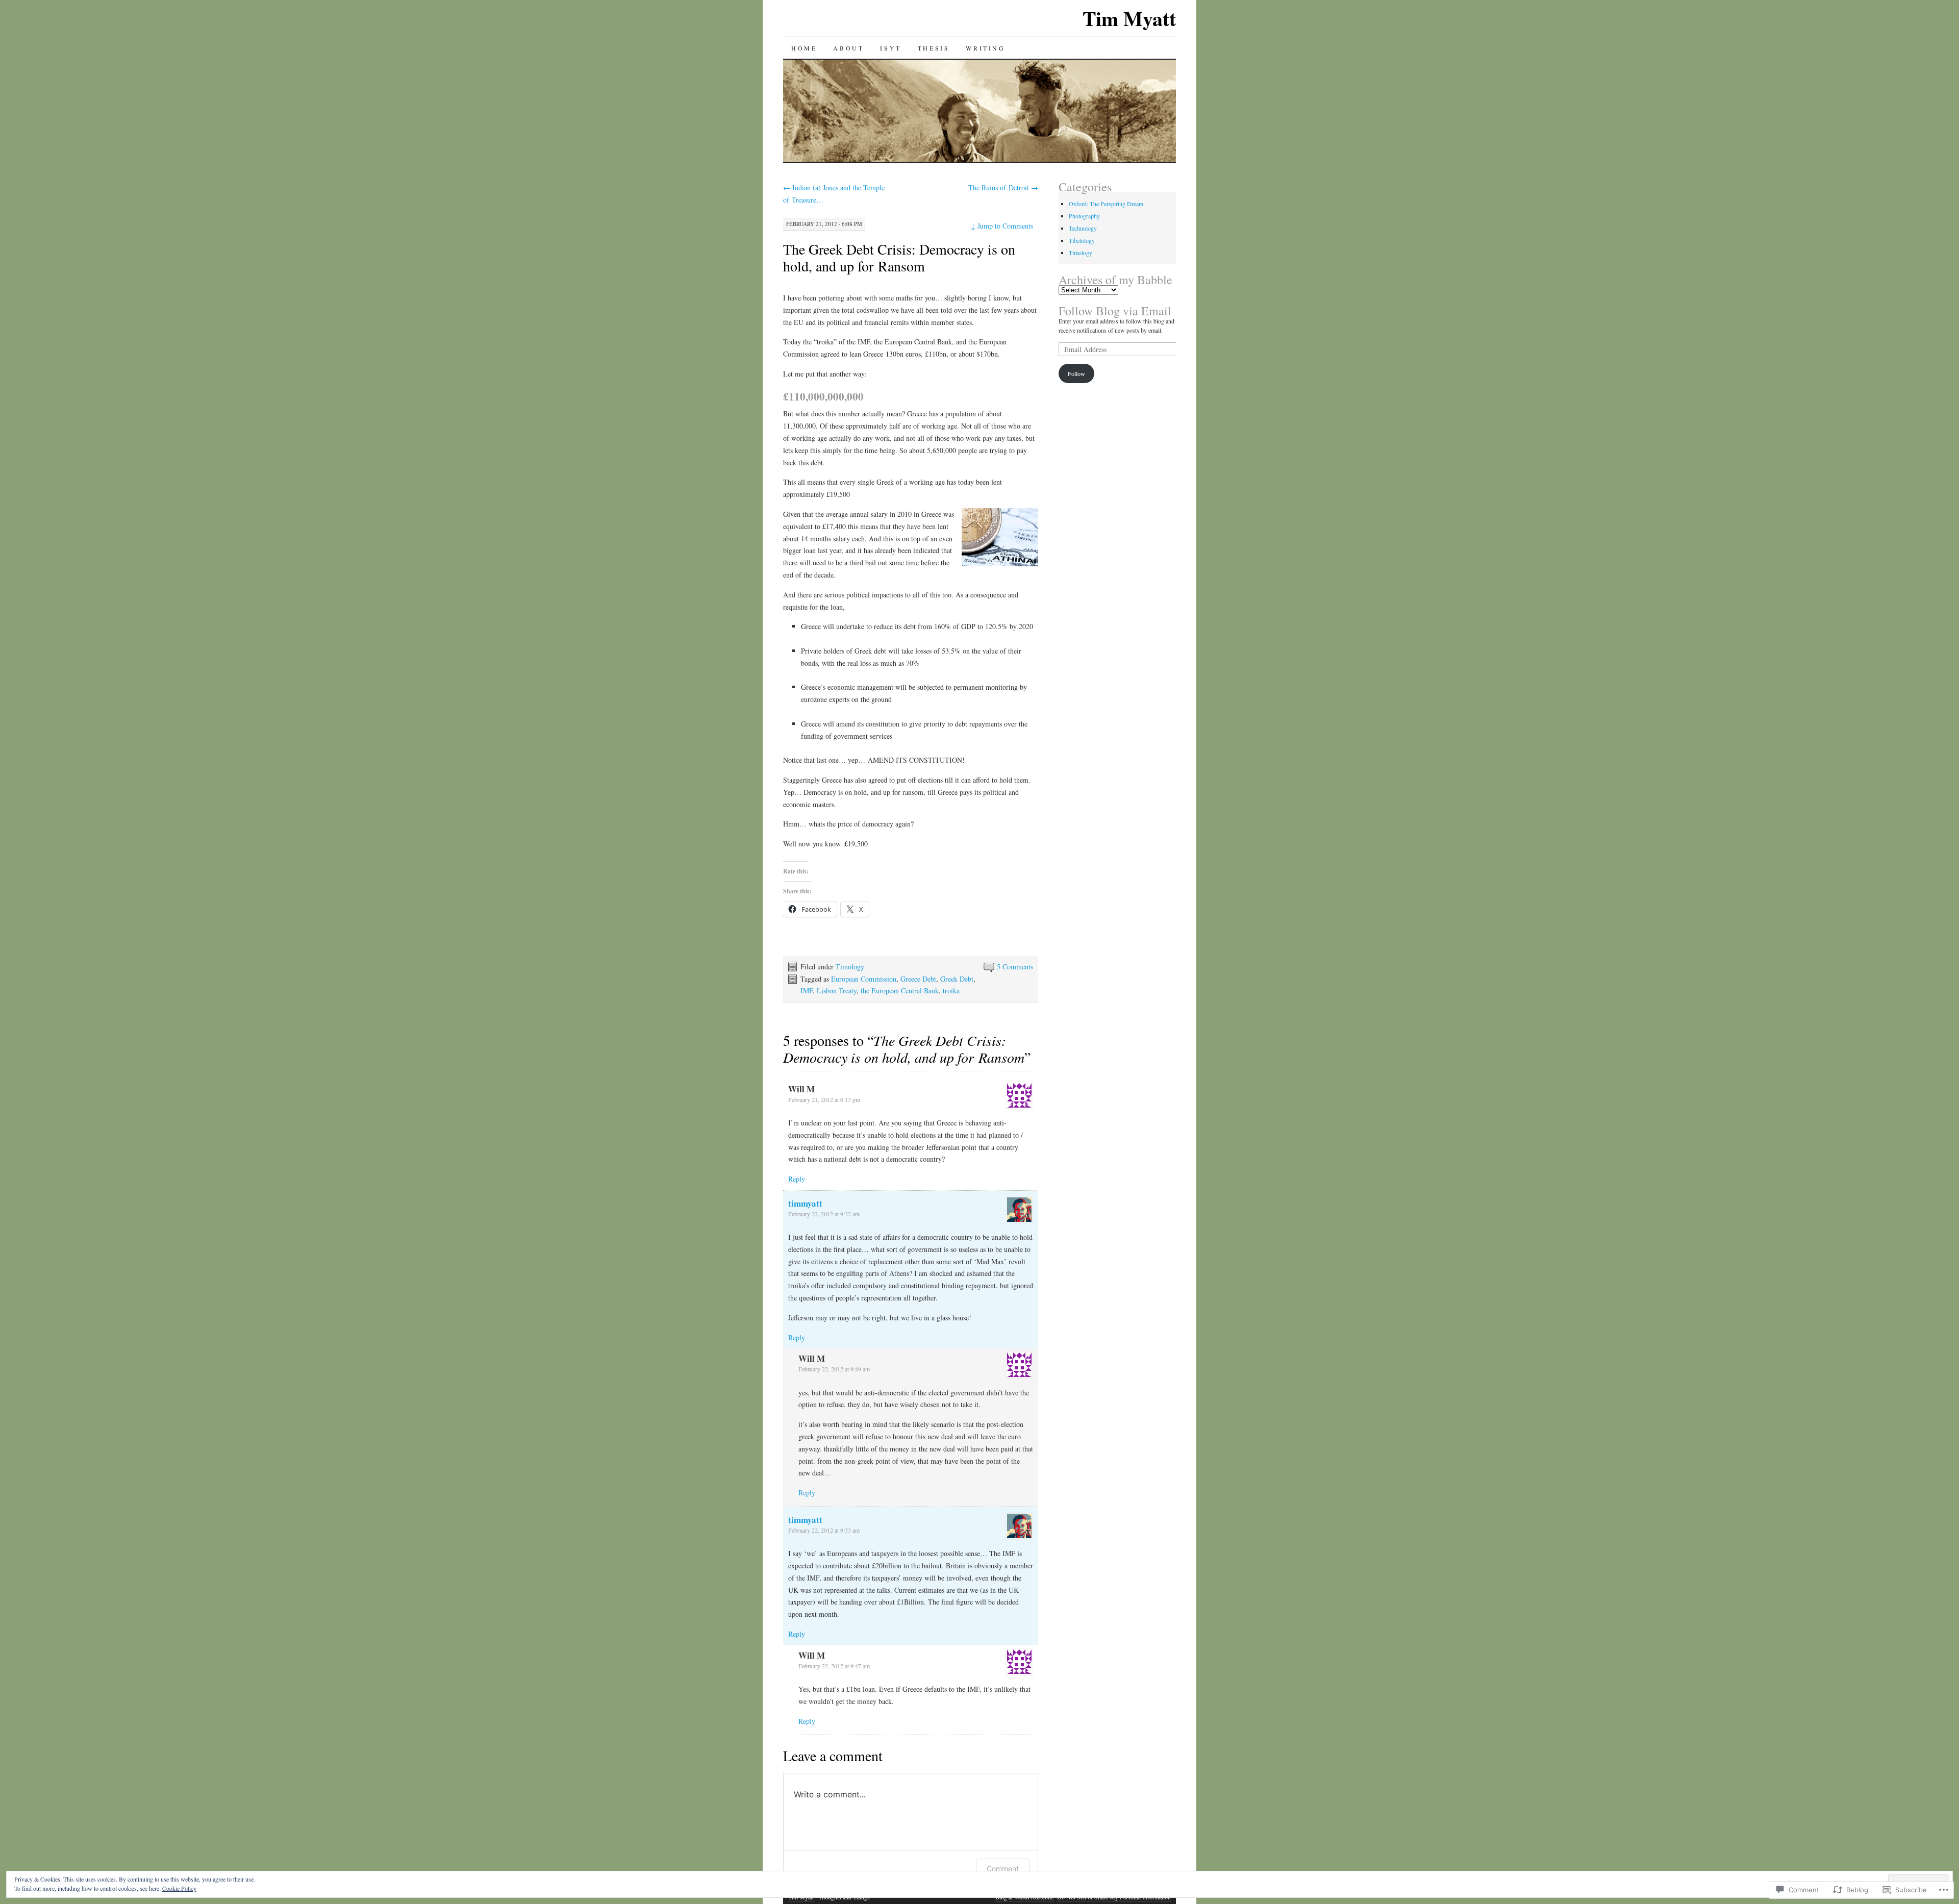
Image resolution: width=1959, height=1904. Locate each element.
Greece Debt (918, 979)
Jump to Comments (1002, 226)
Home (804, 48)
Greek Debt (957, 979)
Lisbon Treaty (837, 991)
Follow (1076, 373)
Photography (1084, 216)
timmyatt (805, 1203)
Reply (797, 1179)
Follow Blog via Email (1115, 311)
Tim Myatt (1129, 18)
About (848, 48)
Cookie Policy (179, 1888)
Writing (985, 48)
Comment (1003, 1869)
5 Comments (1015, 967)
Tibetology (1082, 240)
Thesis (934, 48)
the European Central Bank (900, 991)
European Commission (864, 979)
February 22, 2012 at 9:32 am (824, 1214)
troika (951, 991)
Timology (850, 967)
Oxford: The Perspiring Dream (1106, 204)
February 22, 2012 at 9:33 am (824, 1530)
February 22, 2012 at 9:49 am (834, 1369)
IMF (807, 991)
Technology (1083, 228)
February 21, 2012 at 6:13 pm (824, 1099)
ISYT (890, 48)
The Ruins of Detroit (1003, 187)
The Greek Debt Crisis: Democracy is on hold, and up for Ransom (899, 257)
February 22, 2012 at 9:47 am (834, 1666)
